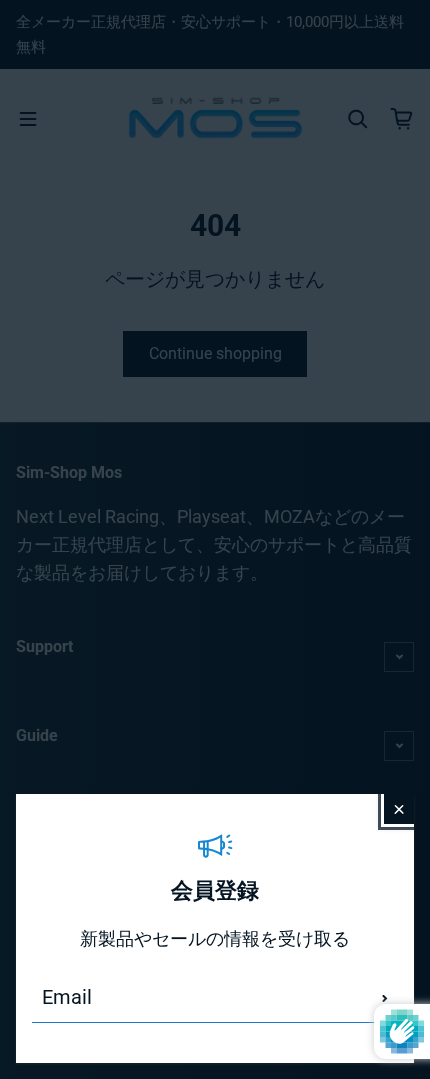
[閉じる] (399, 809)
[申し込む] (385, 998)
